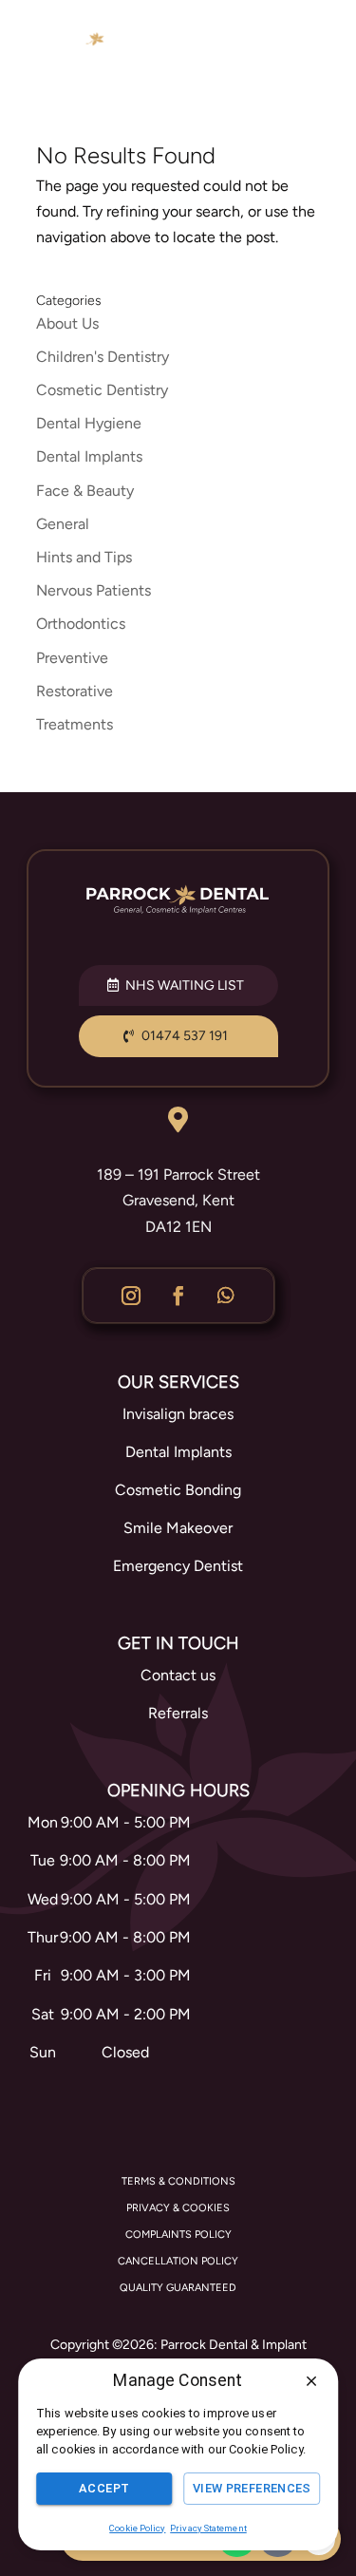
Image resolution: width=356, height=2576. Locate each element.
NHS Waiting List (185, 985)
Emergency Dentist (178, 1566)
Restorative (75, 691)
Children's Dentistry (103, 357)
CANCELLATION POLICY (178, 2261)
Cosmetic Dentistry (102, 390)
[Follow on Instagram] (131, 1296)
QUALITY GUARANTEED (178, 2288)
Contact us (178, 1675)
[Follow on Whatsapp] (226, 1296)
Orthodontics (81, 624)
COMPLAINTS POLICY (178, 2235)
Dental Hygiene (89, 423)
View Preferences (252, 2488)
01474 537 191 (185, 1036)
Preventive (72, 658)
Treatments (75, 724)
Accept (104, 2488)
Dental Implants (89, 456)
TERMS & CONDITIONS (178, 2181)
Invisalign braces (178, 1414)
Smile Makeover (178, 1528)
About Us (67, 323)
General (63, 524)
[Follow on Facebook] (178, 1296)
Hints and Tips (84, 557)
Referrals (178, 1713)
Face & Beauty (85, 491)
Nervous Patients (94, 590)
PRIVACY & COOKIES (178, 2208)
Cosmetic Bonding (178, 1490)
